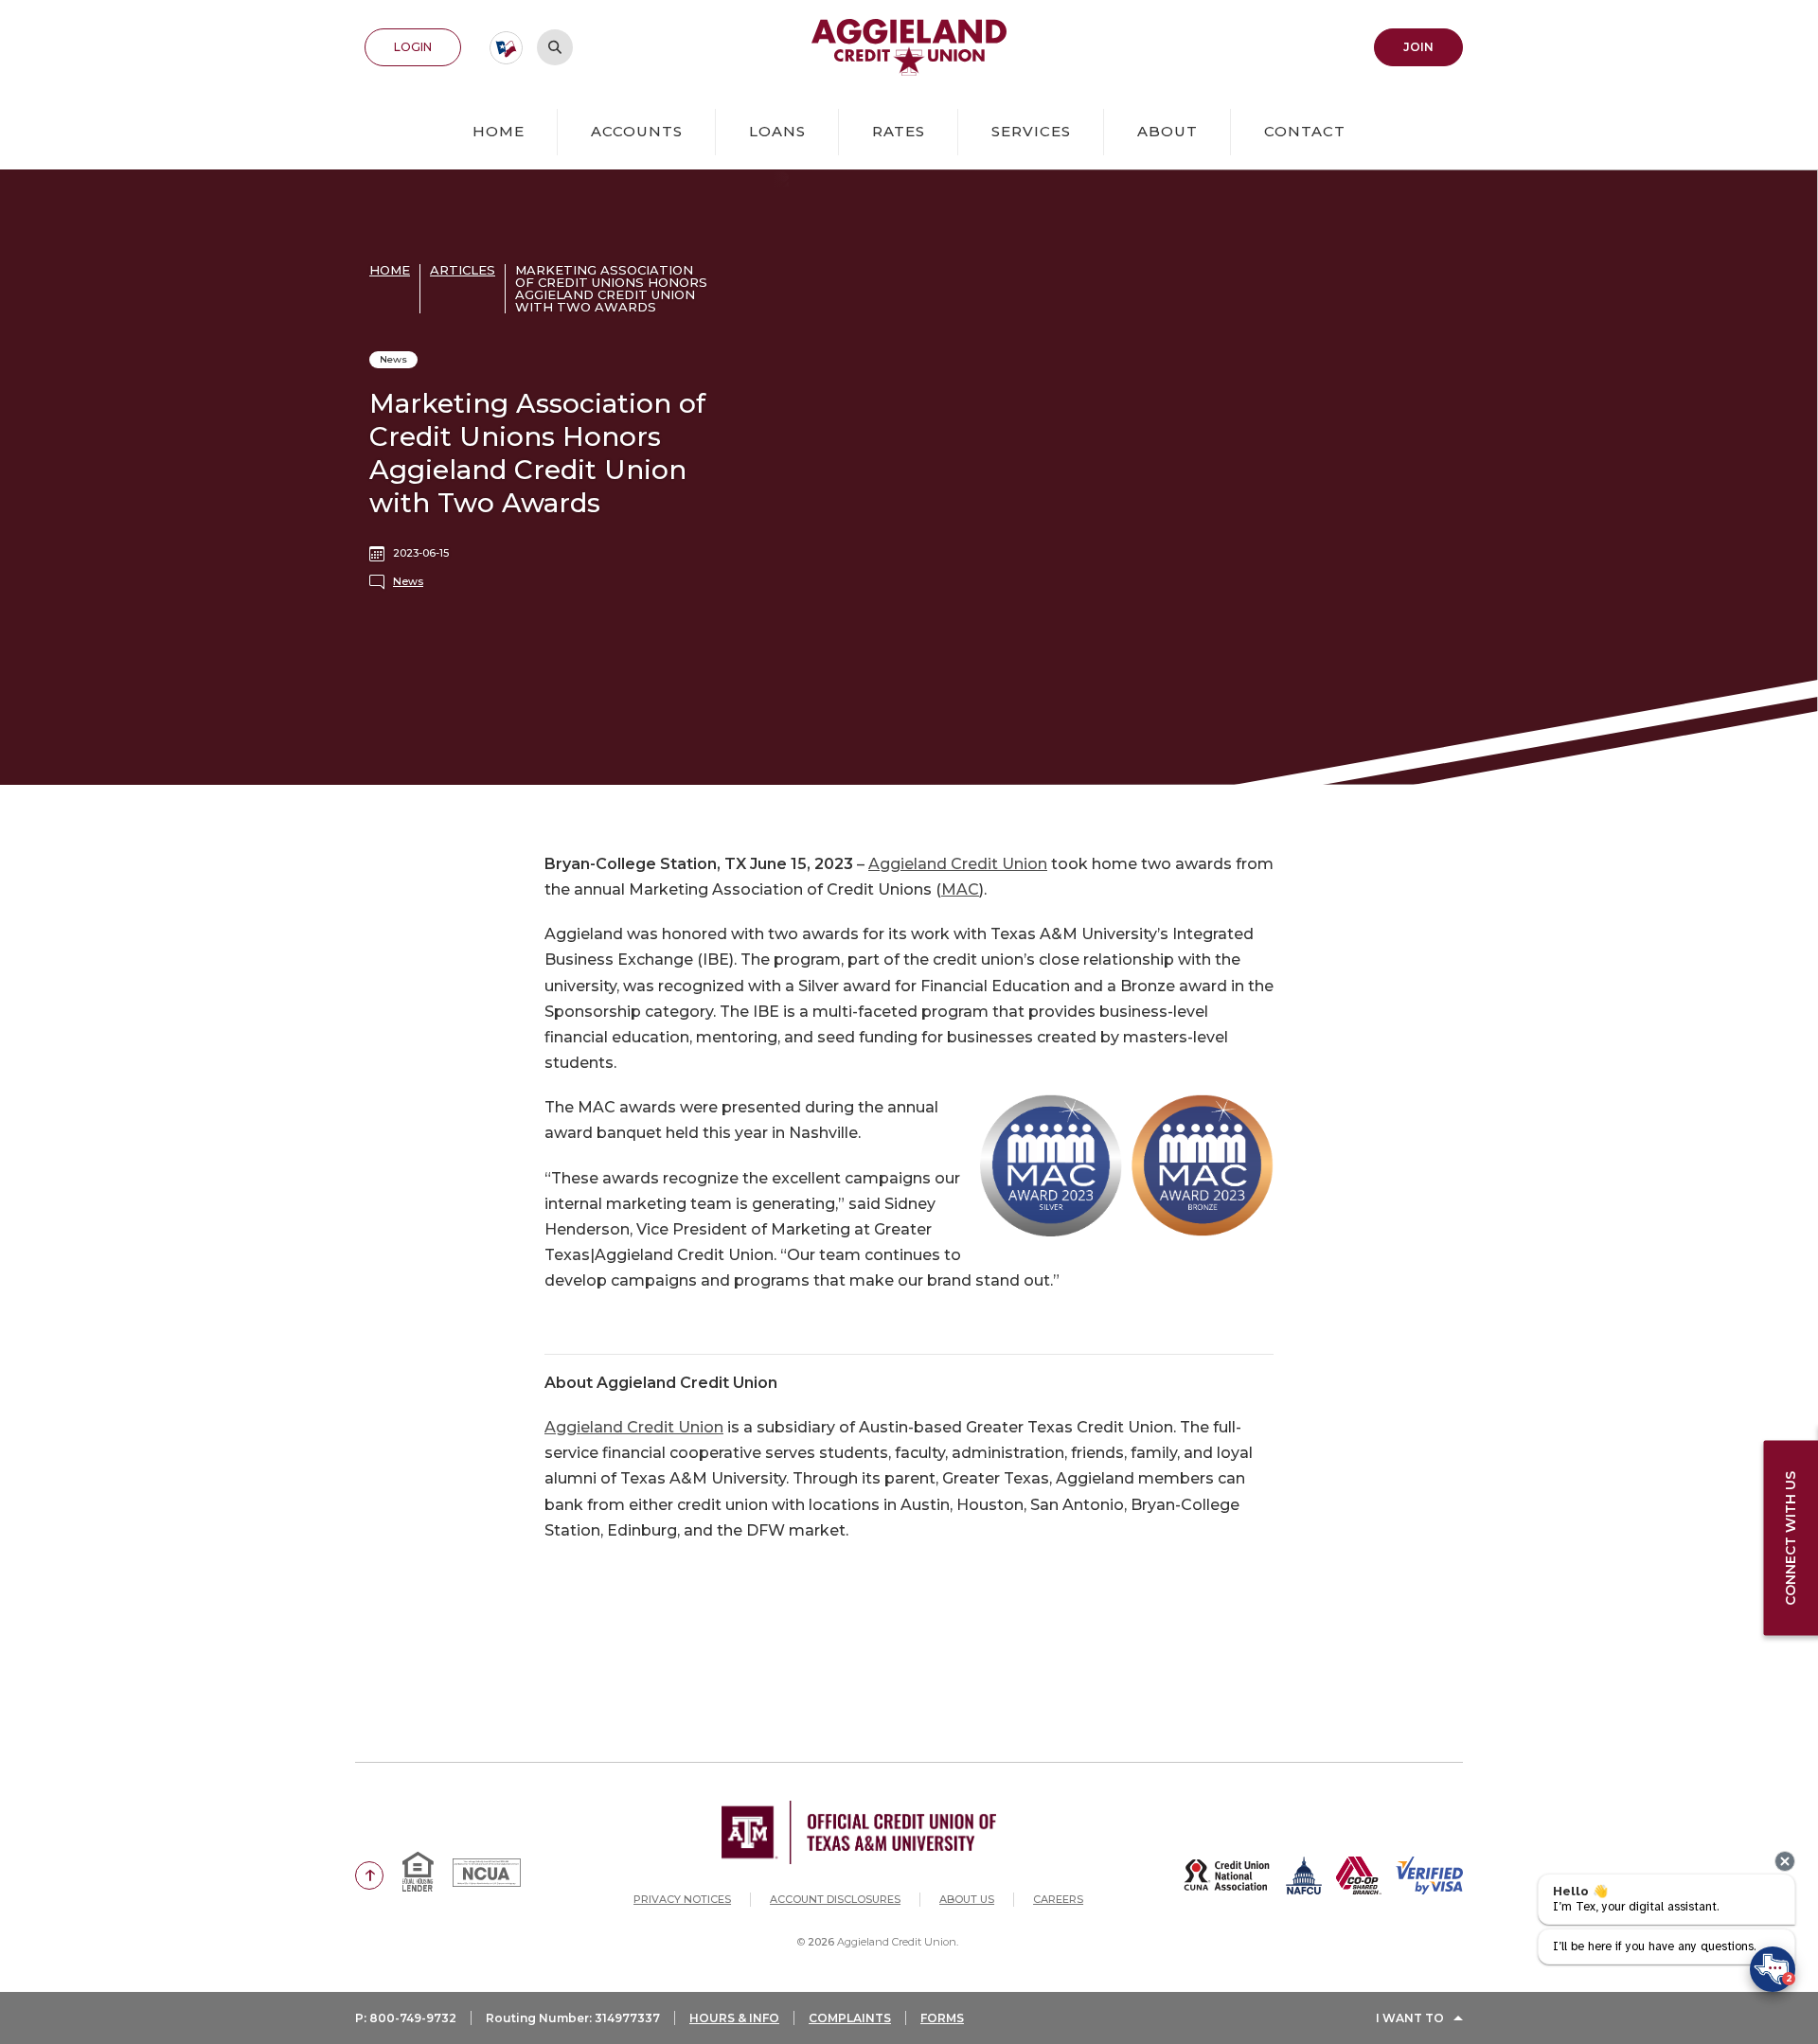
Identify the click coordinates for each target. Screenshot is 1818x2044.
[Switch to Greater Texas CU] (506, 48)
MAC (960, 889)
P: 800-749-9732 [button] (406, 2018)
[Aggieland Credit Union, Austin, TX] (909, 47)
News (408, 581)
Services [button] (1031, 131)
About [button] (1167, 131)
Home (499, 131)
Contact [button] (1305, 131)
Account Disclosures (835, 1899)
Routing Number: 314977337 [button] (573, 2018)
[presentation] (1785, 1861)
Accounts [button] (637, 131)
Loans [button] (777, 131)
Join (1433, 46)
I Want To (1410, 2018)
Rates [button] (899, 131)
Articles (463, 270)
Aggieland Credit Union (958, 864)
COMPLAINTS (850, 2018)
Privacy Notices (682, 1899)
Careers (1058, 1899)
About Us (967, 1899)
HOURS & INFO (734, 2018)
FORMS (942, 2018)
